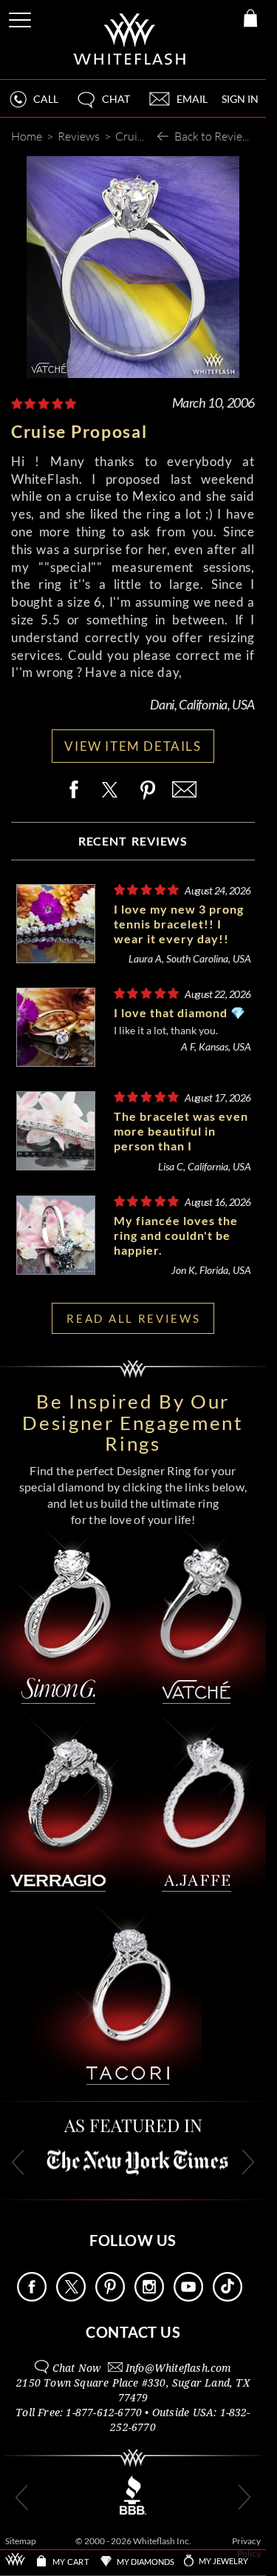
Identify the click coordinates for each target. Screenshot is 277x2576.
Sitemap (21, 2541)
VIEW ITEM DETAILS (133, 746)
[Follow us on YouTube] (188, 2297)
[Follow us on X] (71, 2297)
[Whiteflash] (130, 40)
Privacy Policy (246, 2548)
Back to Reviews (215, 136)
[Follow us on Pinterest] (110, 2297)
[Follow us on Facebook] (32, 2297)
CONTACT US (133, 2332)
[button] (103, 105)
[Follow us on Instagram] (149, 2297)
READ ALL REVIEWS (133, 1318)
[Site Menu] (21, 17)
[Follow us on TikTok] (228, 2297)
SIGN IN (240, 99)
